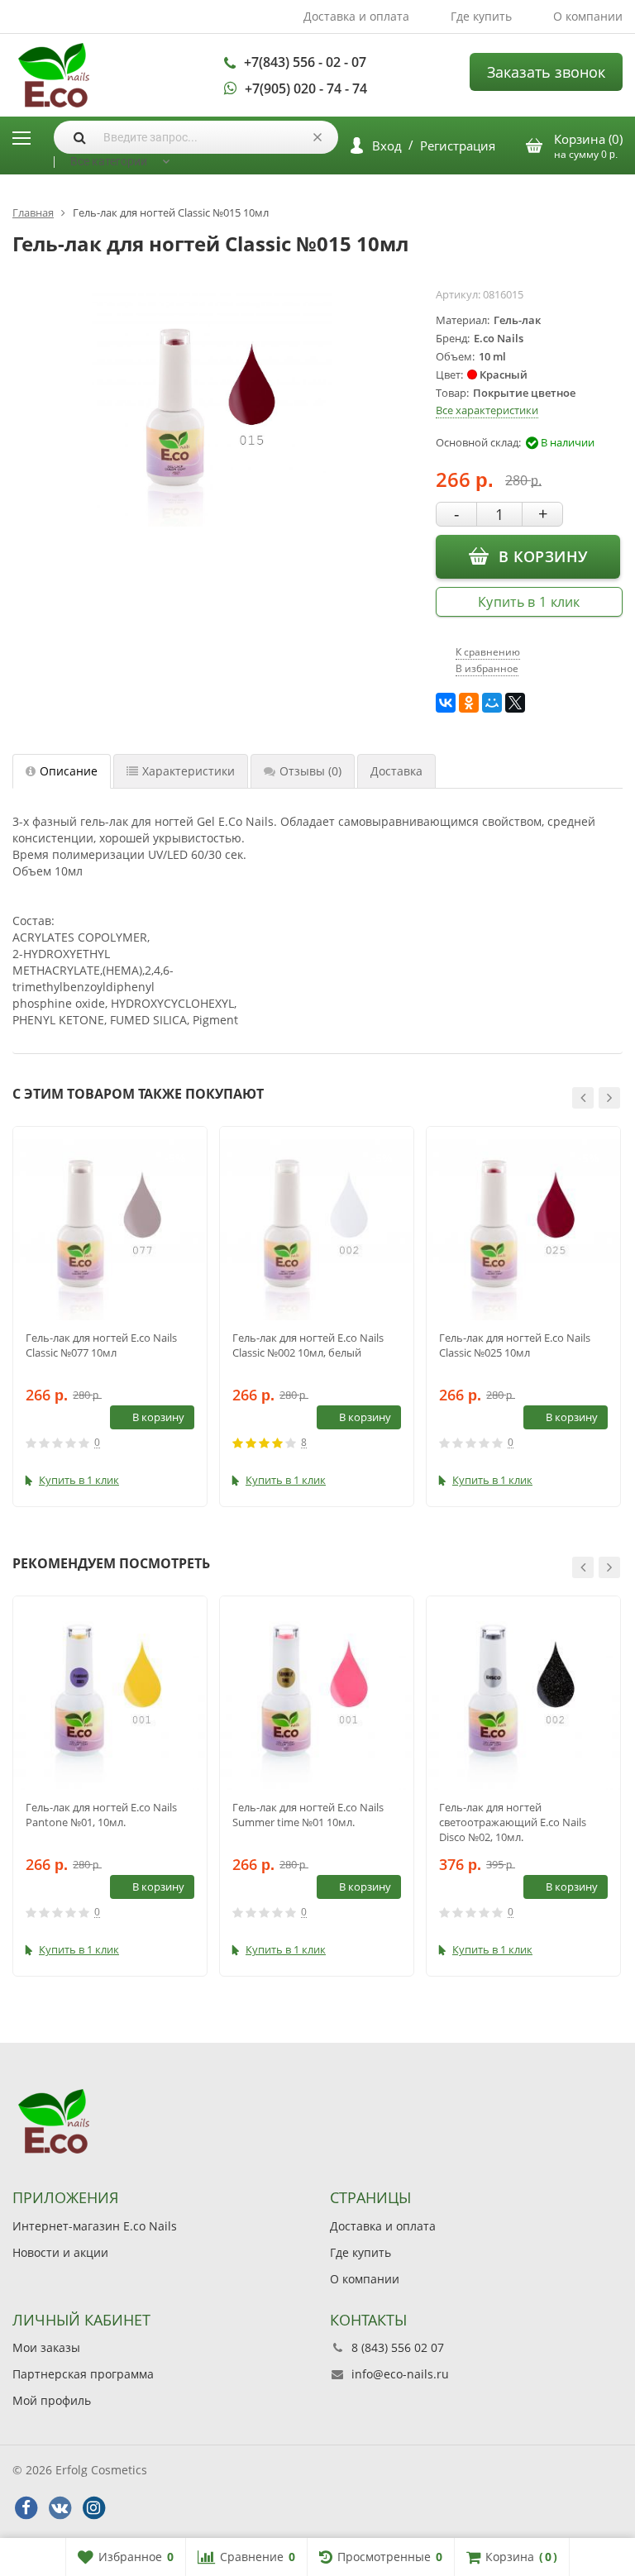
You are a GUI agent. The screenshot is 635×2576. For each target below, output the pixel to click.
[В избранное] (189, 1443)
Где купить (481, 16)
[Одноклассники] (469, 703)
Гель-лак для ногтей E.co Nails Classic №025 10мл (515, 1345)
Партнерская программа (83, 2374)
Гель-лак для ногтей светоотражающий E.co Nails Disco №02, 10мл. (513, 1822)
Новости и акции (60, 2252)
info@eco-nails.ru (400, 2374)
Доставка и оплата (356, 16)
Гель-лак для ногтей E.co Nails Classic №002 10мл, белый (308, 1345)
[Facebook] (26, 2508)
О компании (588, 16)
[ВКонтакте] (446, 703)
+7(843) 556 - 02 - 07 (305, 62)
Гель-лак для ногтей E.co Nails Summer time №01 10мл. (308, 1815)
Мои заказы (46, 2347)
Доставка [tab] (396, 771)
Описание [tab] (69, 771)
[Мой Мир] (492, 703)
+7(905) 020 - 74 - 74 (306, 88)
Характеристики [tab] (189, 771)
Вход (387, 145)
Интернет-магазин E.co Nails (95, 2226)
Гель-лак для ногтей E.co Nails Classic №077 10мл (101, 1345)
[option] (110, 1317)
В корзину (543, 556)
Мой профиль (52, 2400)
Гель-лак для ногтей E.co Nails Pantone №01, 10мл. (101, 1815)
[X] (515, 703)
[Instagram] (93, 2508)
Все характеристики (487, 410)
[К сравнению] (164, 1443)
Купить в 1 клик (529, 602)
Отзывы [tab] (310, 771)
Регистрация (458, 145)
